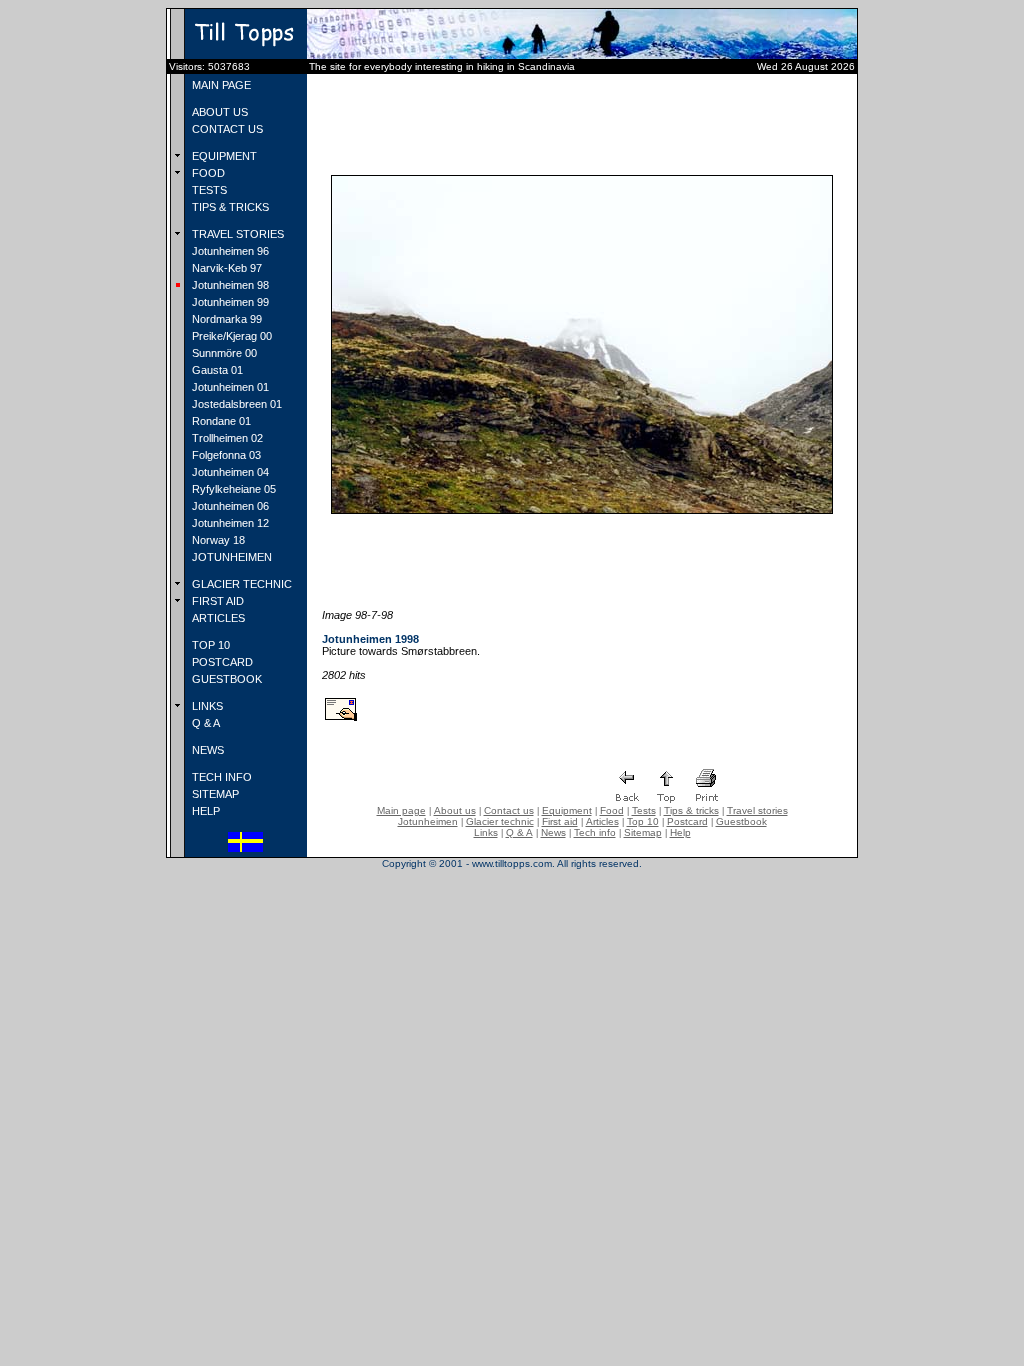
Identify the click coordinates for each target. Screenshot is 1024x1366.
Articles (602, 821)
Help (680, 832)
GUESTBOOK (225, 679)
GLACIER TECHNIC (240, 584)
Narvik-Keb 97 (225, 268)
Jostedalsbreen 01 (235, 404)
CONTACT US (226, 129)
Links (486, 832)
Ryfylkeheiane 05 (232, 489)
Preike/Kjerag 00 (230, 336)
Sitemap (643, 832)
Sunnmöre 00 (223, 353)
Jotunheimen (428, 821)
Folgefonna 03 (225, 455)
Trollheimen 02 (226, 438)
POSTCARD (221, 662)
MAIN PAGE (220, 85)
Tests (644, 810)
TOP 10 (209, 645)
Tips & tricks (691, 810)
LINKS (206, 706)
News (553, 832)
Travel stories (757, 810)
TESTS (208, 190)
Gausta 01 (216, 370)
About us (455, 810)
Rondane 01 (220, 421)
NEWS (206, 750)
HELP (204, 811)
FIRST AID (216, 601)
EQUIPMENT (223, 156)
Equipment (567, 810)
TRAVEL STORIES (236, 234)
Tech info (595, 832)
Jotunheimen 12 (229, 523)
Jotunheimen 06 (229, 506)
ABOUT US (218, 112)
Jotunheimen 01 (229, 387)
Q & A (204, 723)
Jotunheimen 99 (229, 302)
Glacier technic (500, 821)
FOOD (207, 173)
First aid (560, 821)
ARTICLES (217, 618)
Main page (401, 810)
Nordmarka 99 (225, 319)
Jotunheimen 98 (229, 285)
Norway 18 (217, 540)
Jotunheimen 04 (229, 472)
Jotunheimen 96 (229, 251)
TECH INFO (220, 777)
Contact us (509, 810)
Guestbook (741, 821)
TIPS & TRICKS (229, 207)
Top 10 (643, 821)
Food (612, 810)
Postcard (687, 821)
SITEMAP (214, 794)
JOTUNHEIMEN (230, 557)
